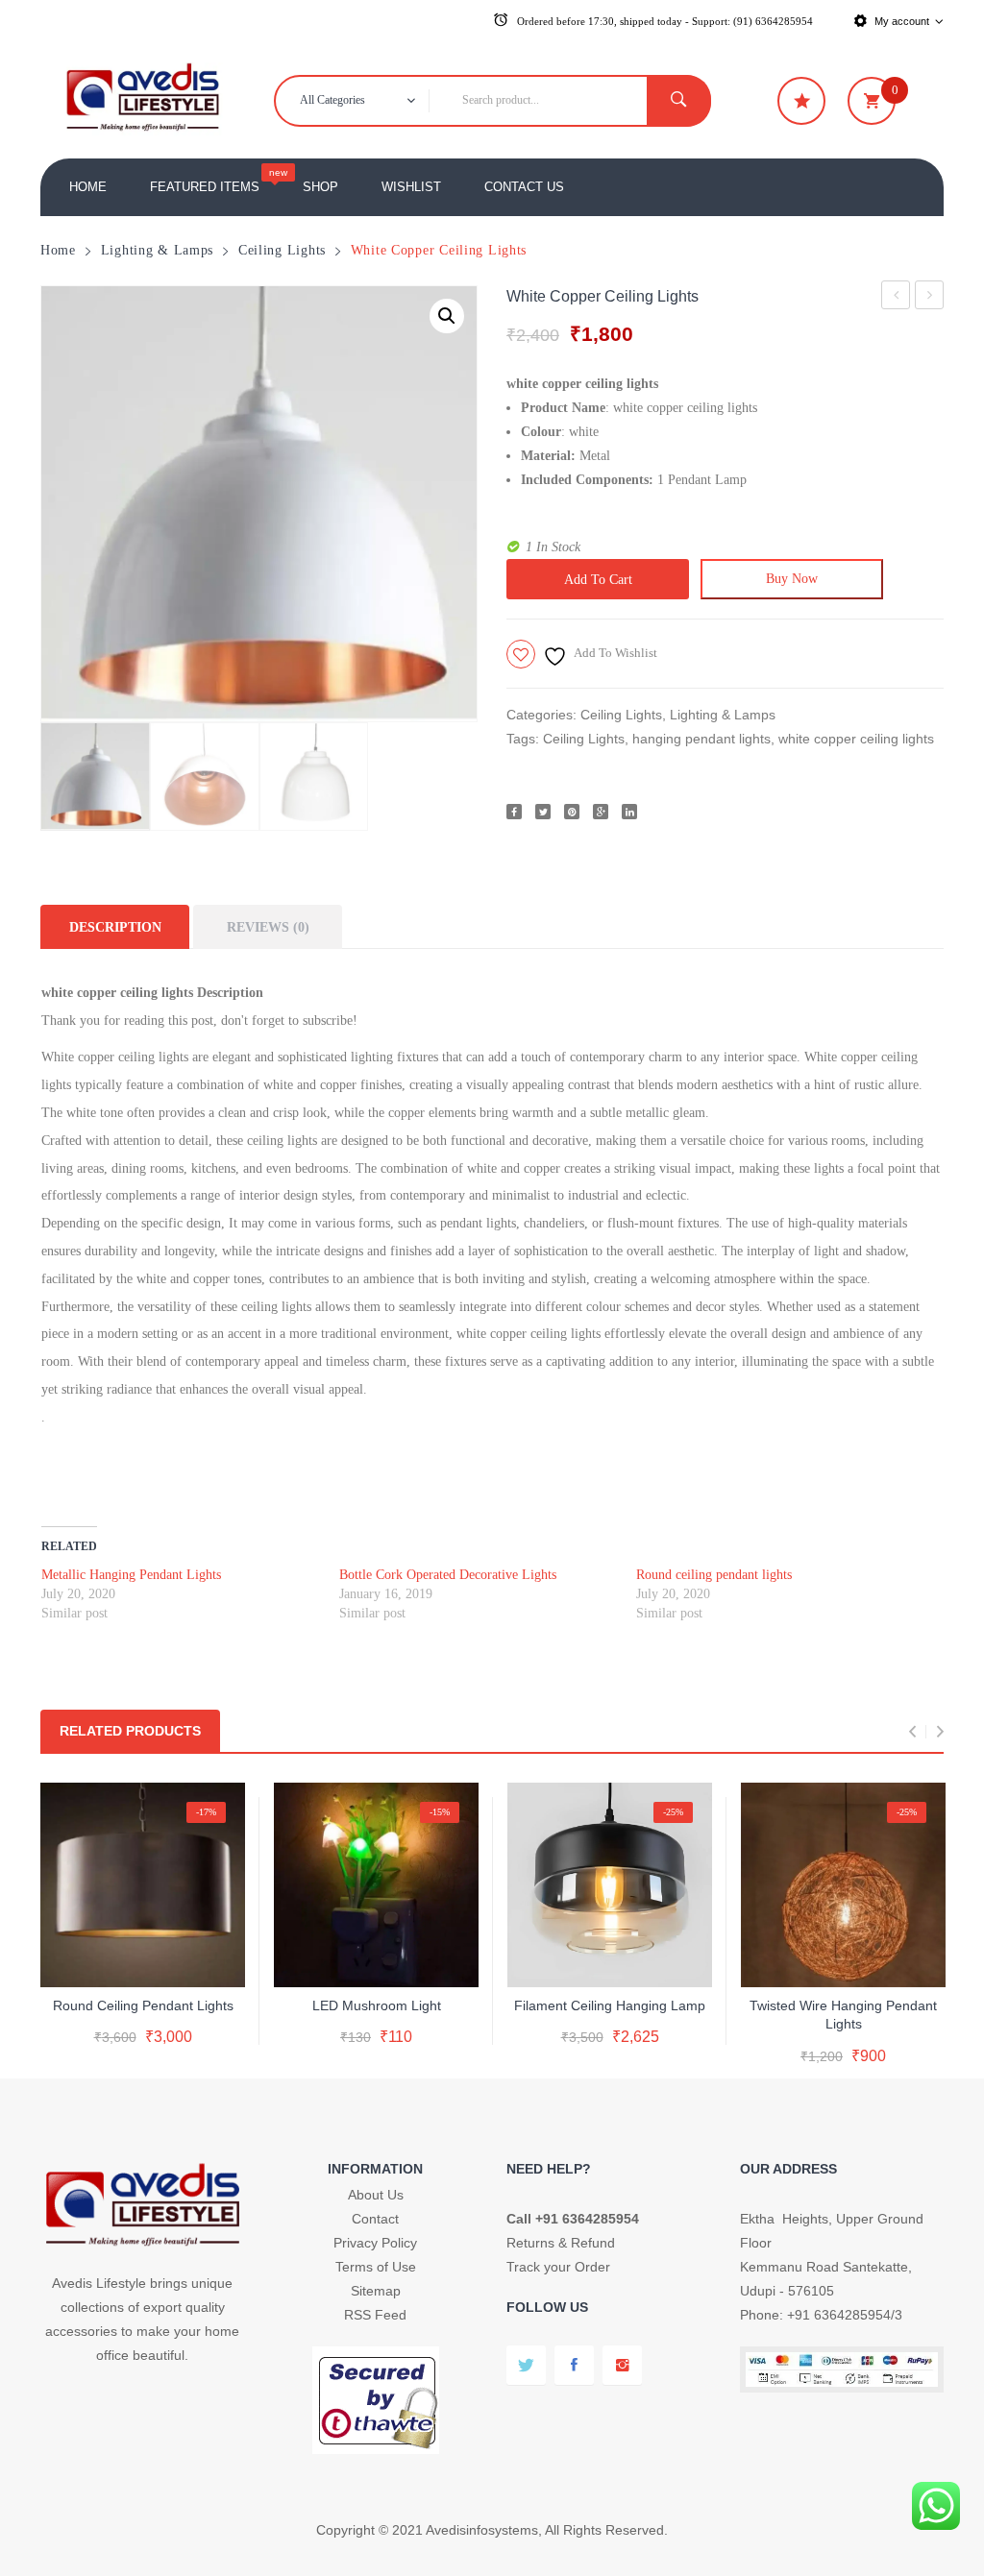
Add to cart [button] (843, 1999)
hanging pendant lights (701, 739)
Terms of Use (376, 2267)
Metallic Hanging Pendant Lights (131, 1575)
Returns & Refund (561, 2243)
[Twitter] (543, 812)
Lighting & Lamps (158, 250)
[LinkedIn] (629, 812)
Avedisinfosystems (482, 2530)
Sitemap (376, 2291)
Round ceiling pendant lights (896, 298)
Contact (375, 2219)
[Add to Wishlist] (139, 1956)
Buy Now (792, 578)
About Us (376, 2195)
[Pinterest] (572, 812)
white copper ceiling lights (856, 739)
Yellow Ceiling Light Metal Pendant (930, 298)
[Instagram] (622, 2365)
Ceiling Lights (282, 250)
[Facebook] (514, 812)
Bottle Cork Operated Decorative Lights (448, 1575)
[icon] (801, 101)
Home (58, 250)
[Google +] (601, 812)
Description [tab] (115, 927)
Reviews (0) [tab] (268, 927)
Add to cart (598, 579)
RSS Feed (375, 2315)
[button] (447, 316)
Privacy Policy (375, 2243)
